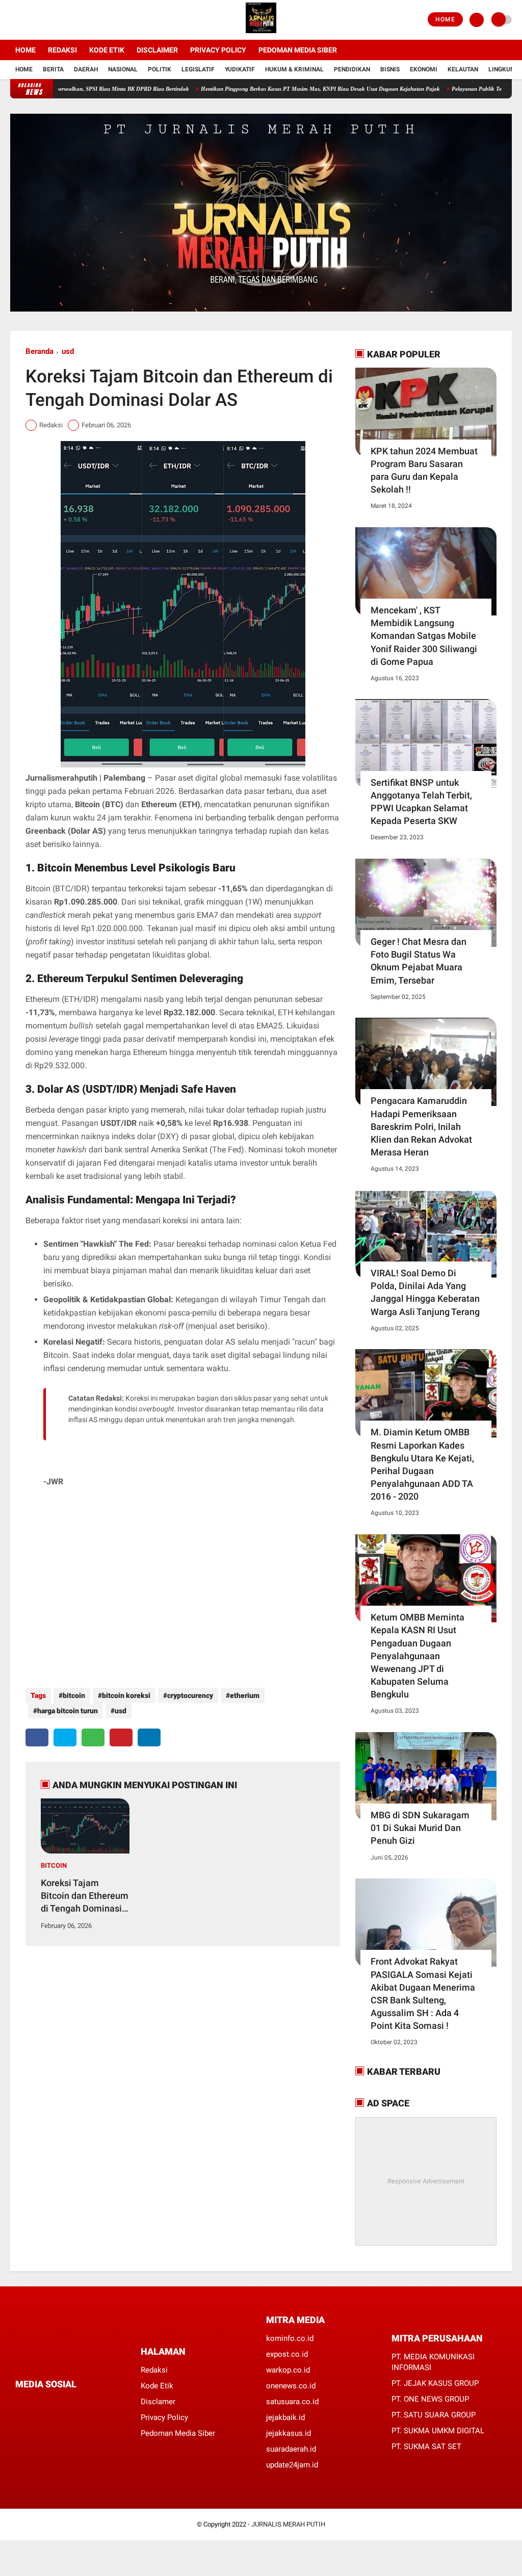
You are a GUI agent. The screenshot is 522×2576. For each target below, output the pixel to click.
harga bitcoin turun (68, 1711)
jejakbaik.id (285, 2417)
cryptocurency (190, 1695)
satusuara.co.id (292, 2402)
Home (445, 19)
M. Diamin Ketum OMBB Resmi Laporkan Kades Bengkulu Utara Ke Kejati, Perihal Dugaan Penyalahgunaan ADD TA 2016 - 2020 (422, 1464)
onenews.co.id (291, 2386)
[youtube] (55, 20)
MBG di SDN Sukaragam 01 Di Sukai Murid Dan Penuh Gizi (420, 1828)
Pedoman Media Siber (298, 50)
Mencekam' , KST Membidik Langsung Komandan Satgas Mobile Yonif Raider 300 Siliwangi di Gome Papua (424, 636)
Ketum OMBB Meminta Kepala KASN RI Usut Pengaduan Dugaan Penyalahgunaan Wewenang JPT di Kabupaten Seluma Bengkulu (417, 1656)
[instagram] (41, 20)
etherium (245, 1695)
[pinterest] (121, 1737)
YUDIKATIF (240, 69)
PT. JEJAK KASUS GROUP (435, 2383)
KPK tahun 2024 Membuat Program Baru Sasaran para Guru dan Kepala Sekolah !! (424, 470)
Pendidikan (352, 69)
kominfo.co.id (290, 2338)
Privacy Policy (218, 50)
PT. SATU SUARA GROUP (434, 2415)
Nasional (123, 69)
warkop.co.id (288, 2370)
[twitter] (27, 20)
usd (68, 351)
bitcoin (74, 1695)
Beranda (40, 351)
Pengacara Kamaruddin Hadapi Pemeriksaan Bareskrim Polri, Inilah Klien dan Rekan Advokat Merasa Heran (421, 1126)
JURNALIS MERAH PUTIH (288, 2524)
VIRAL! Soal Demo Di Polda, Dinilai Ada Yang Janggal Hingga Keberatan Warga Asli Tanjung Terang (425, 1292)
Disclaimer (157, 50)
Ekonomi (424, 69)
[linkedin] (149, 1737)
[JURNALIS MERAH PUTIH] (261, 34)
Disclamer (158, 2402)
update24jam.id (292, 2465)
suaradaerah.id (291, 2449)
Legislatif (198, 69)
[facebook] (13, 20)
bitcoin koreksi (126, 1695)
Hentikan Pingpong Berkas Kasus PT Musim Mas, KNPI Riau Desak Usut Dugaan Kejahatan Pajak (274, 89)
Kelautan (463, 69)
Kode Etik (107, 50)
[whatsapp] (93, 1737)
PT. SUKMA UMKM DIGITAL (438, 2431)
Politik (160, 69)
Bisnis (390, 69)
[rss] (115, 2403)
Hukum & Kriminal (294, 69)
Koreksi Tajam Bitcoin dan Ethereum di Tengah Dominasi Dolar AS (85, 1896)
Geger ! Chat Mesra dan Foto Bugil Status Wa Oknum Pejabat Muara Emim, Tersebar (419, 961)
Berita (53, 69)
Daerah (86, 69)
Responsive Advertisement (426, 2181)
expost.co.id (287, 2354)
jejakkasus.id (289, 2433)
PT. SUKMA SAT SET (426, 2446)
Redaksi (62, 50)
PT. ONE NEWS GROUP (430, 2399)
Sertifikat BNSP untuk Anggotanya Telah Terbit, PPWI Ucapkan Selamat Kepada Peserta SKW (421, 802)
